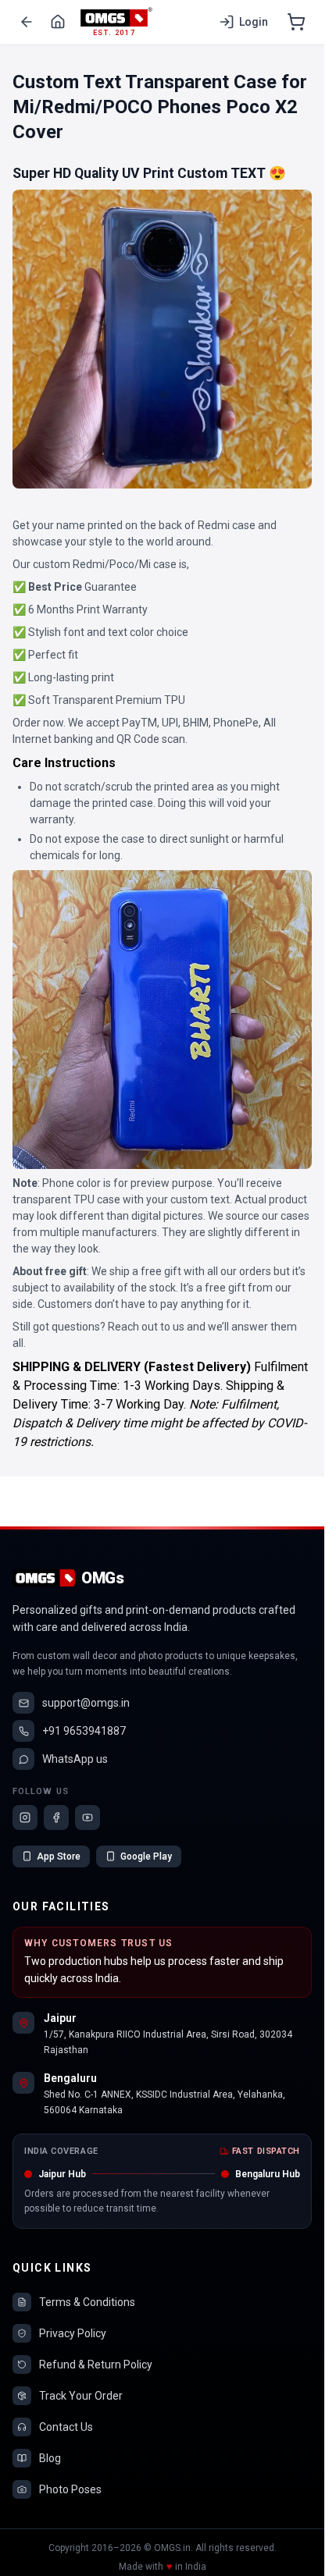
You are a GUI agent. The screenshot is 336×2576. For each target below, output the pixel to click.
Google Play (146, 1856)
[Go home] (58, 22)
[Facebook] (56, 1817)
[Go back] (27, 22)
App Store (59, 1856)
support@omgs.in (86, 1703)
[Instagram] (25, 1817)
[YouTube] (88, 1817)
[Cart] (296, 22)
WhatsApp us (75, 1759)
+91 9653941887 (84, 1731)
